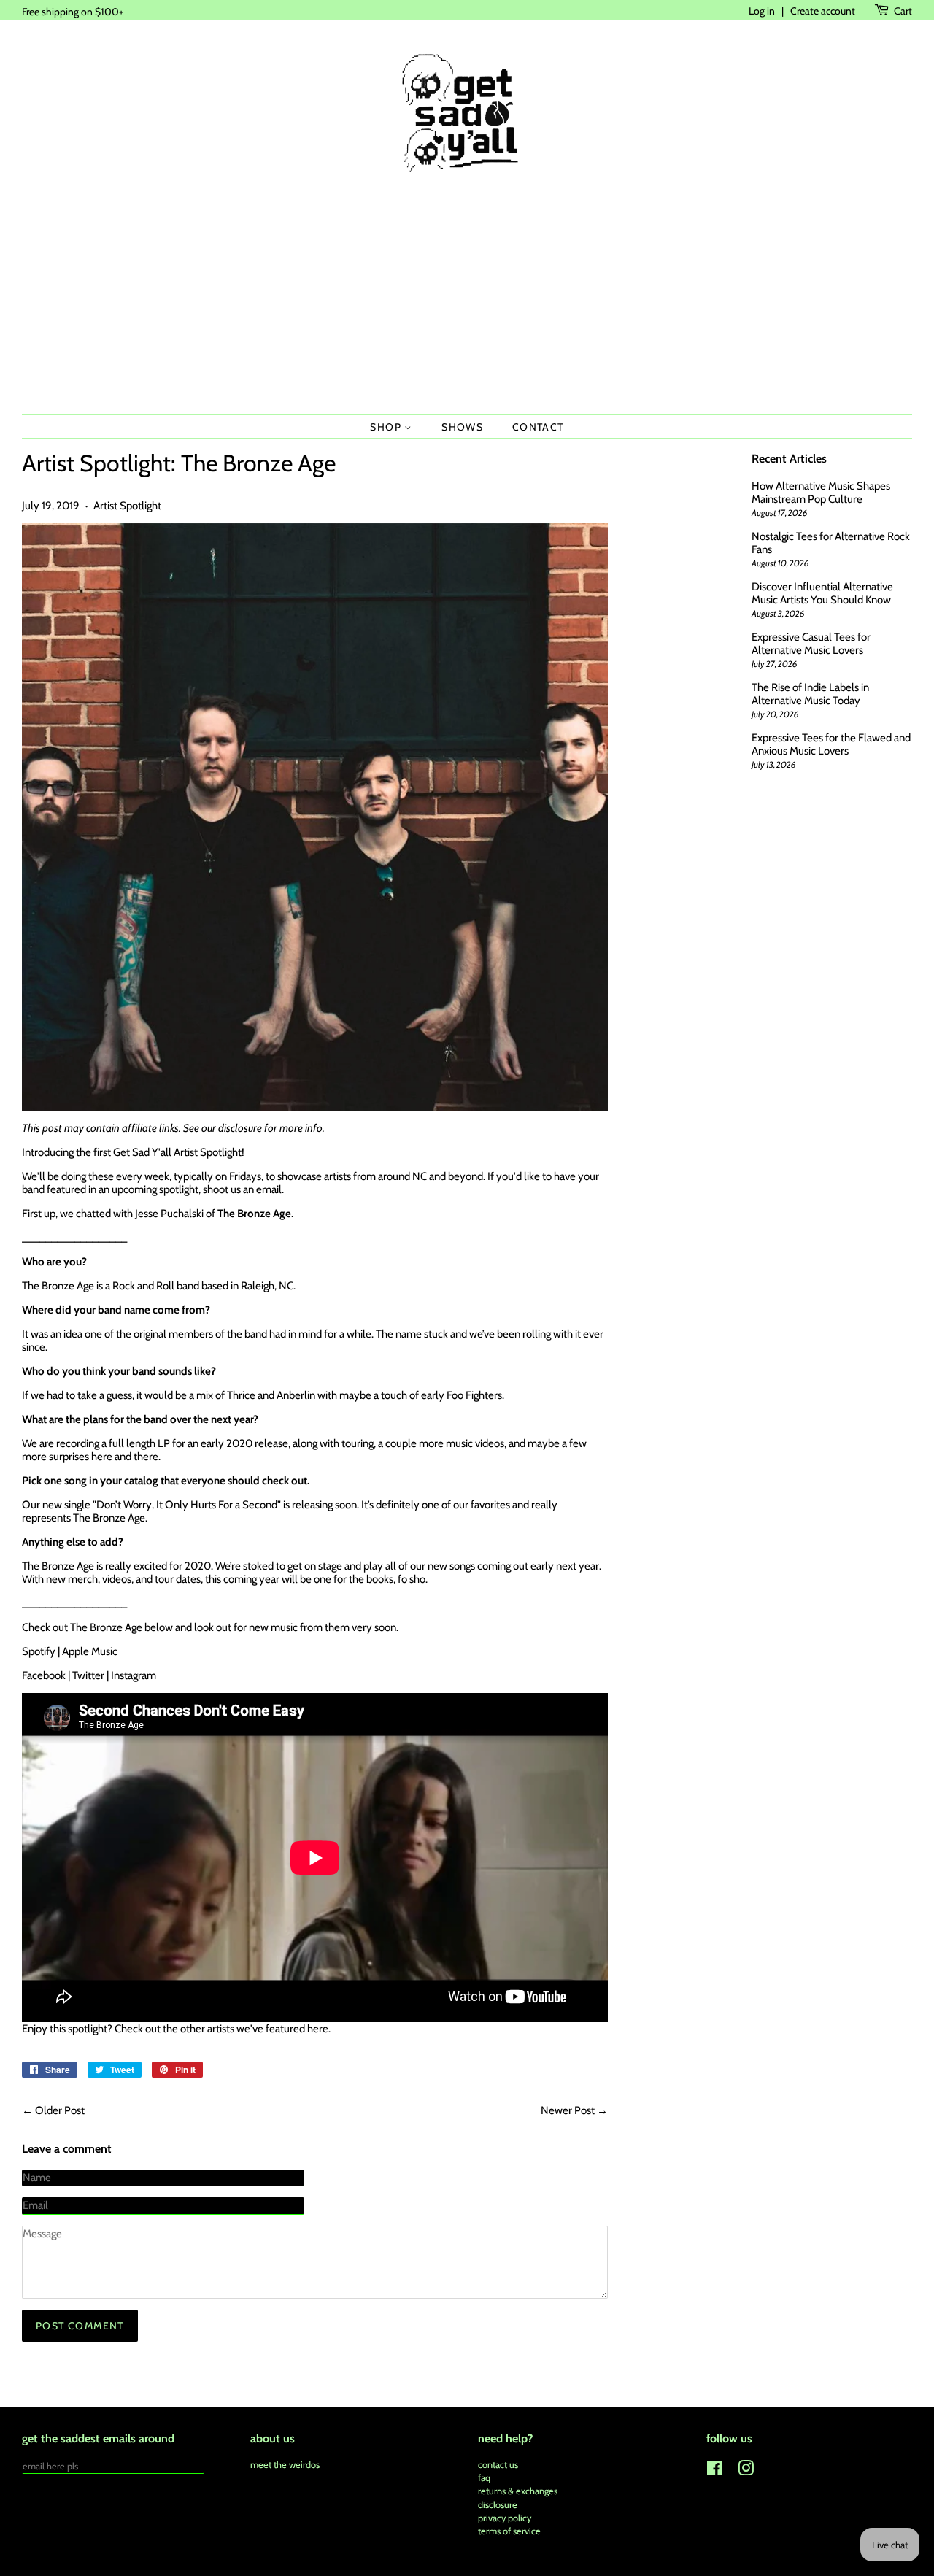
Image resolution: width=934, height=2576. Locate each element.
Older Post (60, 2110)
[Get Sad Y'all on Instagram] (746, 2471)
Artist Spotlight (127, 506)
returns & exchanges (518, 2491)
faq (484, 2478)
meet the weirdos (285, 2465)
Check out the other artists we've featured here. (223, 2029)
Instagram (134, 1675)
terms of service (509, 2531)
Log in (762, 11)
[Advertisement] (467, 298)
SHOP (387, 427)
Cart (903, 11)
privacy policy (505, 2518)
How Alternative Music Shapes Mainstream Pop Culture (821, 493)
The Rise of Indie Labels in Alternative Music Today (810, 694)
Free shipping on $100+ (73, 11)
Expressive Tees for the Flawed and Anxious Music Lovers (831, 744)
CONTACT (538, 427)
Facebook (44, 1675)
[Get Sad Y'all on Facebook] (715, 2471)
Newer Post (568, 2110)
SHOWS (462, 427)
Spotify (39, 1651)
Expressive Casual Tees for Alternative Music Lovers (811, 644)
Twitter (88, 1675)
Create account (823, 11)
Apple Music (90, 1651)
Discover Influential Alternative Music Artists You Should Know (822, 593)
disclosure (240, 1128)
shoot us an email (242, 1189)
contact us (498, 2465)
